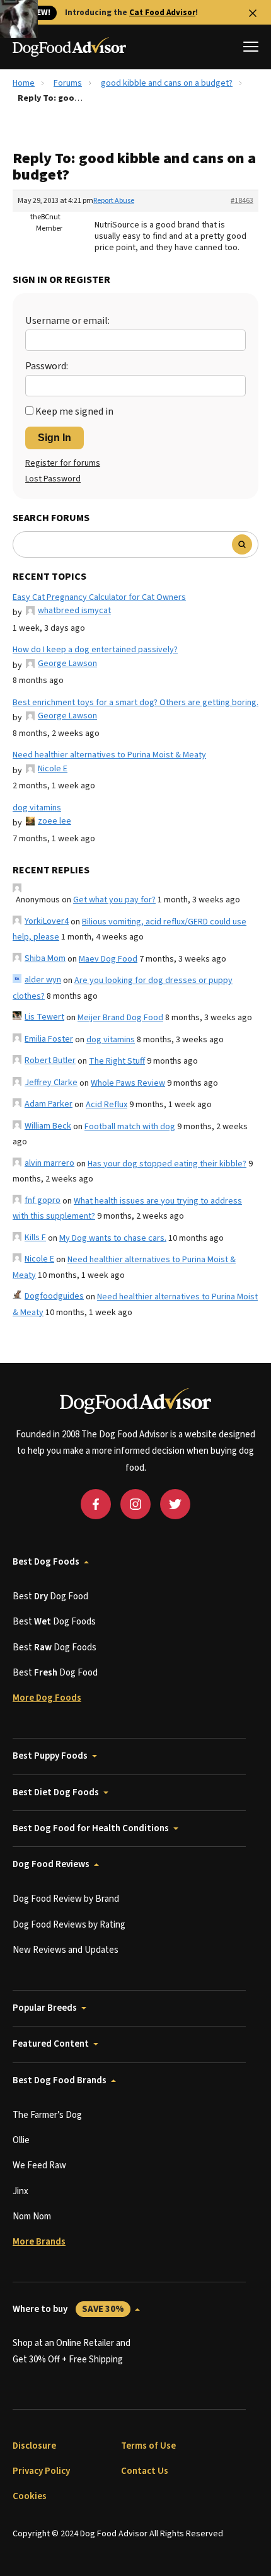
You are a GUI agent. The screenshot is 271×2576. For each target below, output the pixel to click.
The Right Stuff (117, 1061)
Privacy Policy (41, 2471)
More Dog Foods (47, 1698)
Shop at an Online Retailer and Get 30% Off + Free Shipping (72, 2351)
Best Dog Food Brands (60, 2080)
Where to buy (68, 2309)
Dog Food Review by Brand (66, 1899)
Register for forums (63, 463)
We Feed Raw (39, 2165)
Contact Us (145, 2471)
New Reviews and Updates (66, 1950)
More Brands (39, 2242)
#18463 (242, 201)
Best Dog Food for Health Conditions (91, 1828)
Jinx (20, 2191)
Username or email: (67, 321)
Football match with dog (130, 1127)
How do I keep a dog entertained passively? (95, 650)
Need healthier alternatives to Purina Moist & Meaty (109, 755)
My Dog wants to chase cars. (113, 1238)
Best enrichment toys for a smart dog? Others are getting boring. (135, 703)
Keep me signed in (74, 411)
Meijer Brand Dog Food (120, 1018)
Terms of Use (148, 2446)
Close (253, 13)
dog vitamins (37, 808)
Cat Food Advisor (162, 13)
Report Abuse (114, 201)
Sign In (55, 438)
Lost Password (53, 479)
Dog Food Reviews (51, 1864)
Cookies (30, 2496)
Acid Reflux (107, 1105)
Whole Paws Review (128, 1083)
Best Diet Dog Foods (56, 1792)
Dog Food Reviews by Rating (69, 1925)
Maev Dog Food (108, 959)
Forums (68, 83)
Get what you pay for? (114, 900)
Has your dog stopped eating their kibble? (167, 1164)
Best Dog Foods (46, 1562)
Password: (47, 366)
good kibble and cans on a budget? (167, 83)
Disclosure (34, 2446)
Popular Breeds (45, 2008)
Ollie (21, 2140)
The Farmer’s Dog (47, 2115)
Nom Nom (32, 2217)
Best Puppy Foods (50, 1756)
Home (24, 83)
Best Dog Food (50, 1596)
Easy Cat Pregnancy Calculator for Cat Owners (99, 597)
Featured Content (51, 2044)
